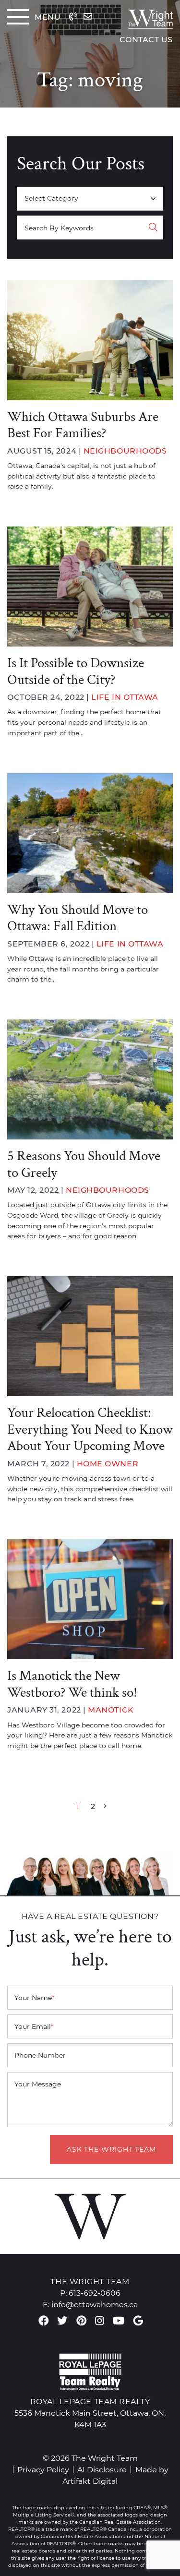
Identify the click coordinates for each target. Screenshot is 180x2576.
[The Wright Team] (143, 17)
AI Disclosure (102, 2469)
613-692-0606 (95, 2293)
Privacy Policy (43, 2469)
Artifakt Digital (90, 2481)
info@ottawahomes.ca (95, 2304)
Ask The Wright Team (111, 2149)
